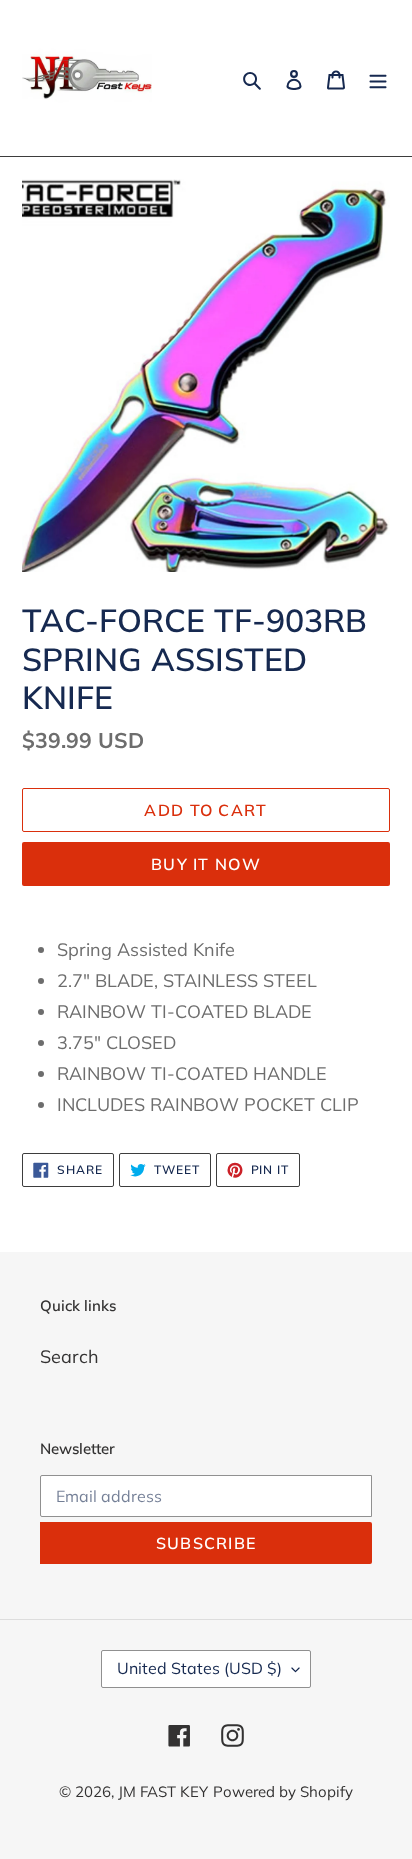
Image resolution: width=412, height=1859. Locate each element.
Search (69, 1356)
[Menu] (378, 78)
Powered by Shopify (283, 1791)
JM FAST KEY (163, 1791)
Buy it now (206, 864)
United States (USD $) (199, 1668)
